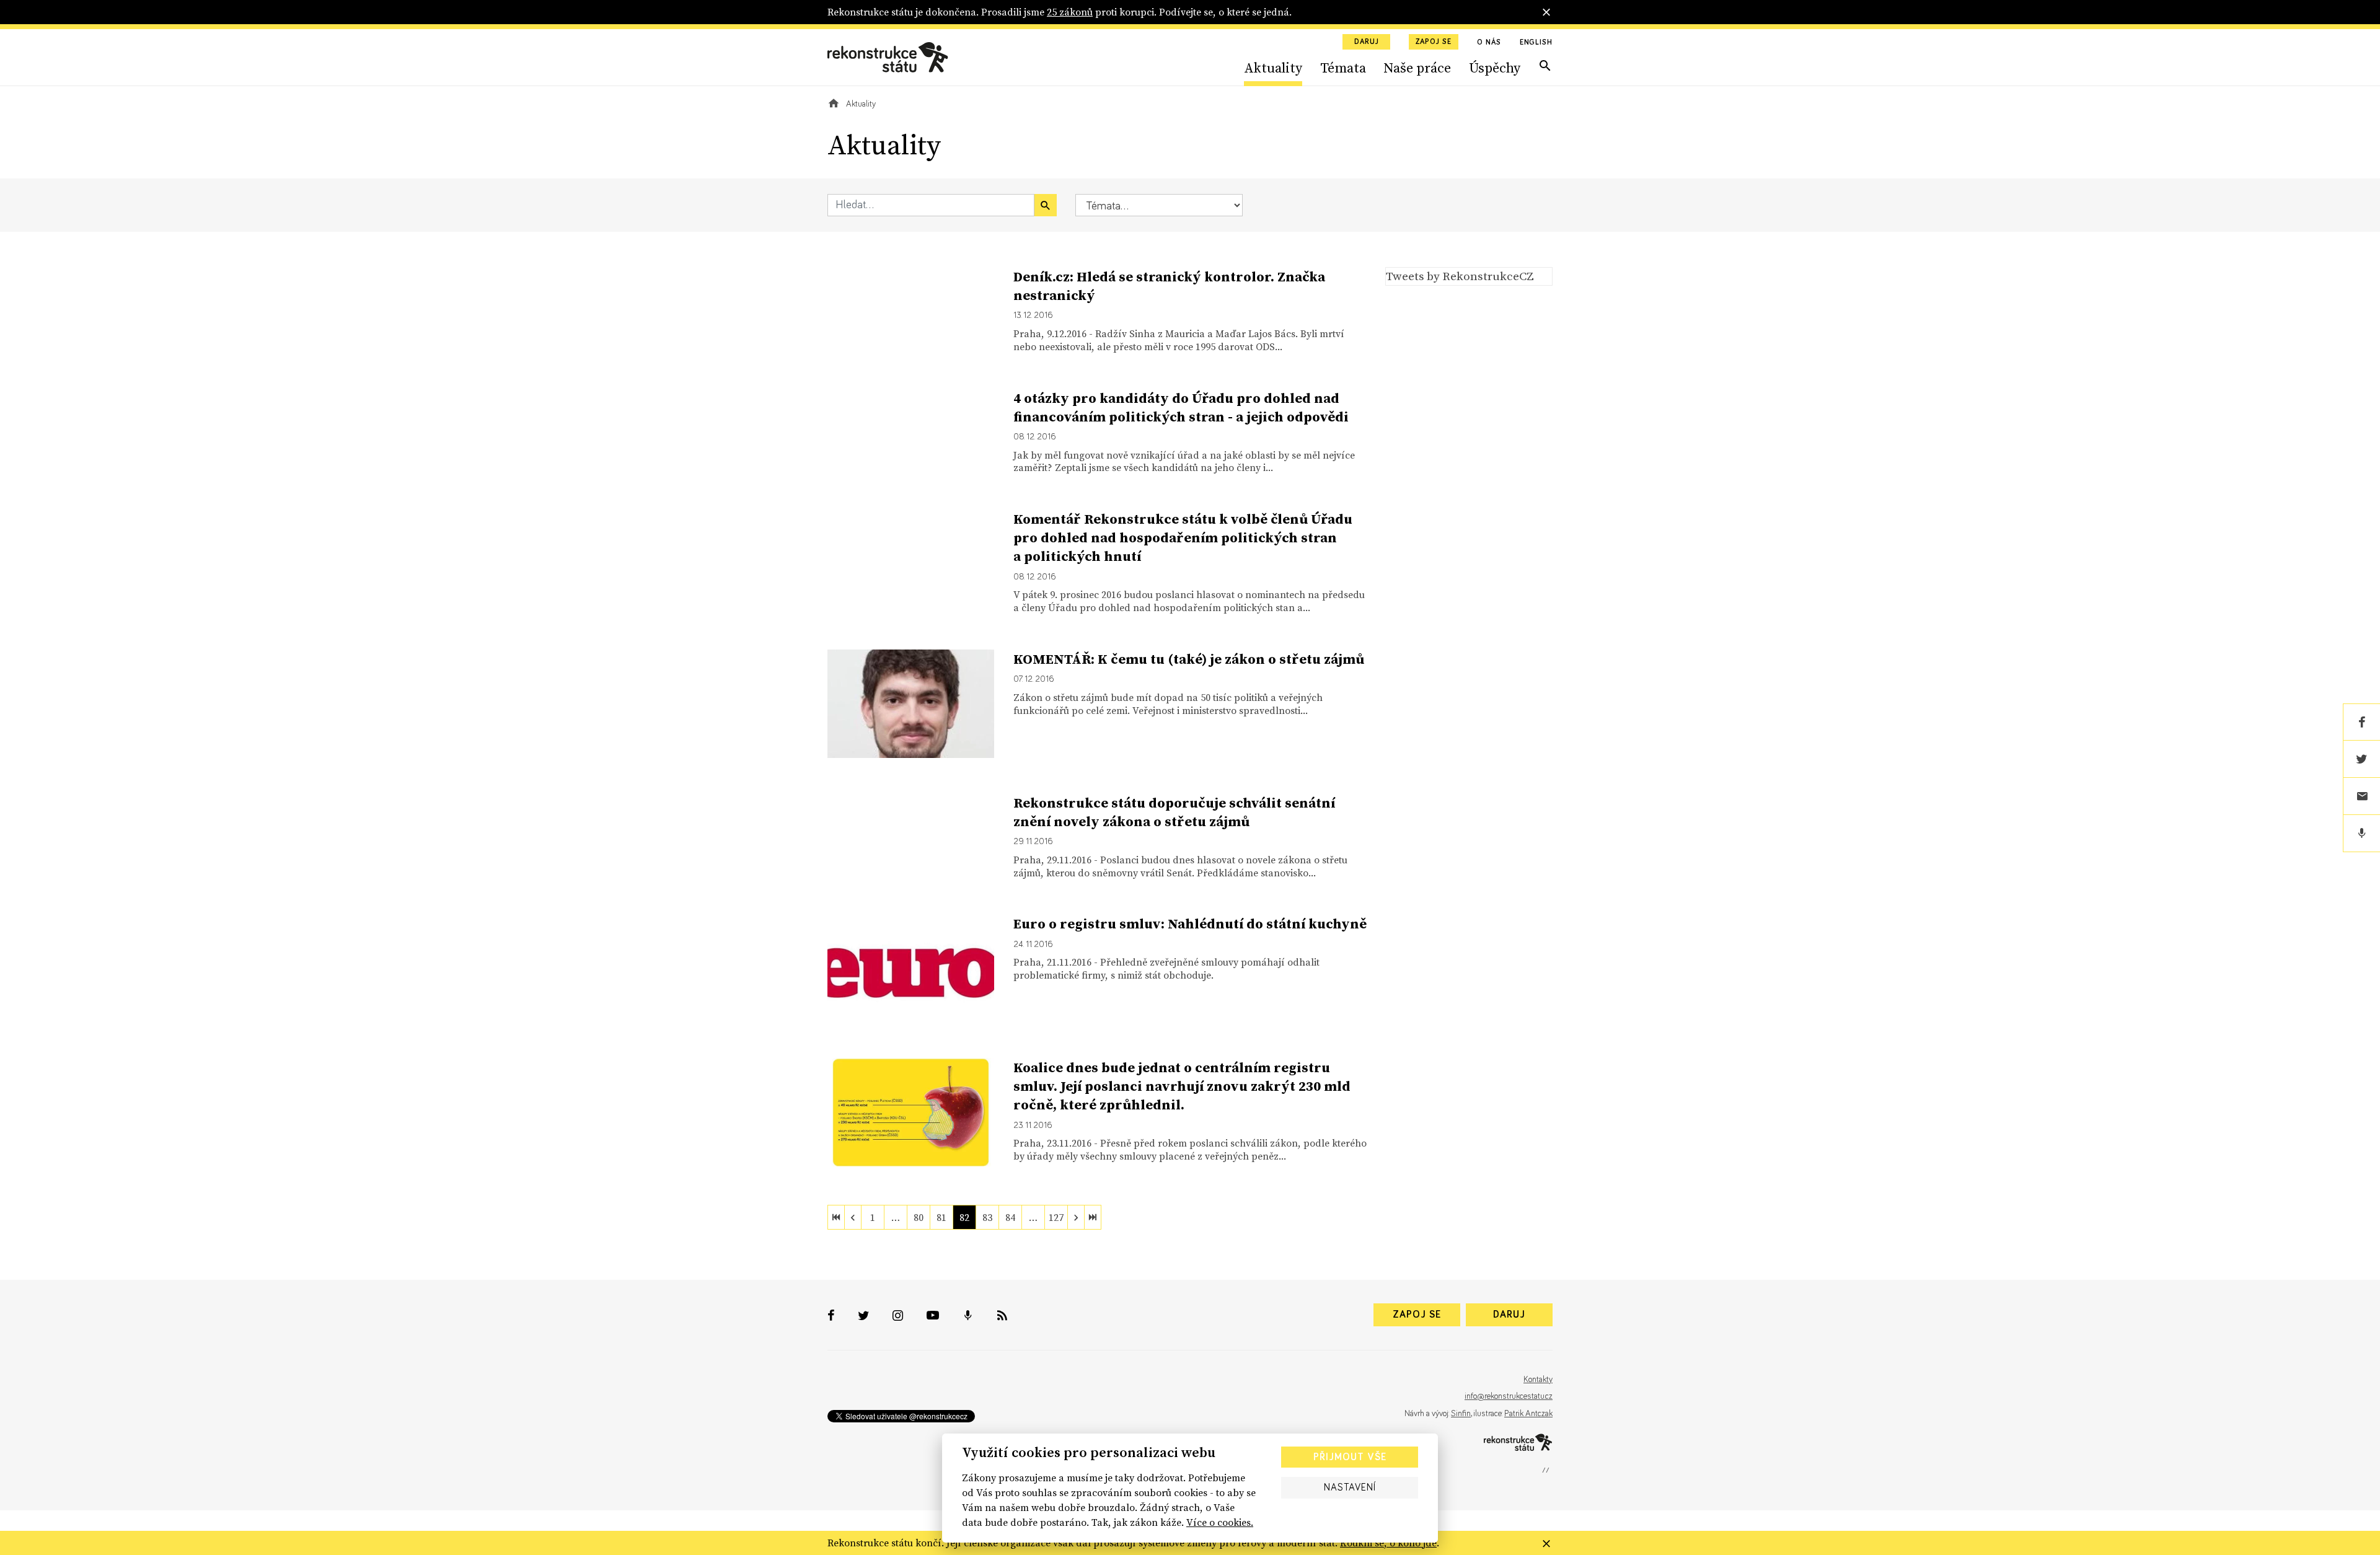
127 (1056, 1217)
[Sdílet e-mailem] (2361, 796)
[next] (1076, 1217)
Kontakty (1538, 1380)
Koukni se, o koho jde (1388, 1543)
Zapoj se (1434, 42)
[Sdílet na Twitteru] (2361, 759)
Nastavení (1350, 1487)
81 (941, 1217)
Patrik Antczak (1528, 1414)
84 (1010, 1217)
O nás (1489, 43)
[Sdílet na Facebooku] (2361, 722)
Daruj (1367, 42)
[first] (836, 1217)
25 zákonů (1070, 12)
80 (919, 1217)
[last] (1093, 1217)
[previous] (853, 1217)
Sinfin (1461, 1414)
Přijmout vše (1350, 1457)
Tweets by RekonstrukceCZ (1460, 276)
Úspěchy (1495, 68)
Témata (1343, 68)
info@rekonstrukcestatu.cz (1509, 1396)
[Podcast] (2361, 834)
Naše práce (1417, 68)
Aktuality (1273, 68)
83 (987, 1217)
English (1536, 43)
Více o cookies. (1220, 1522)
